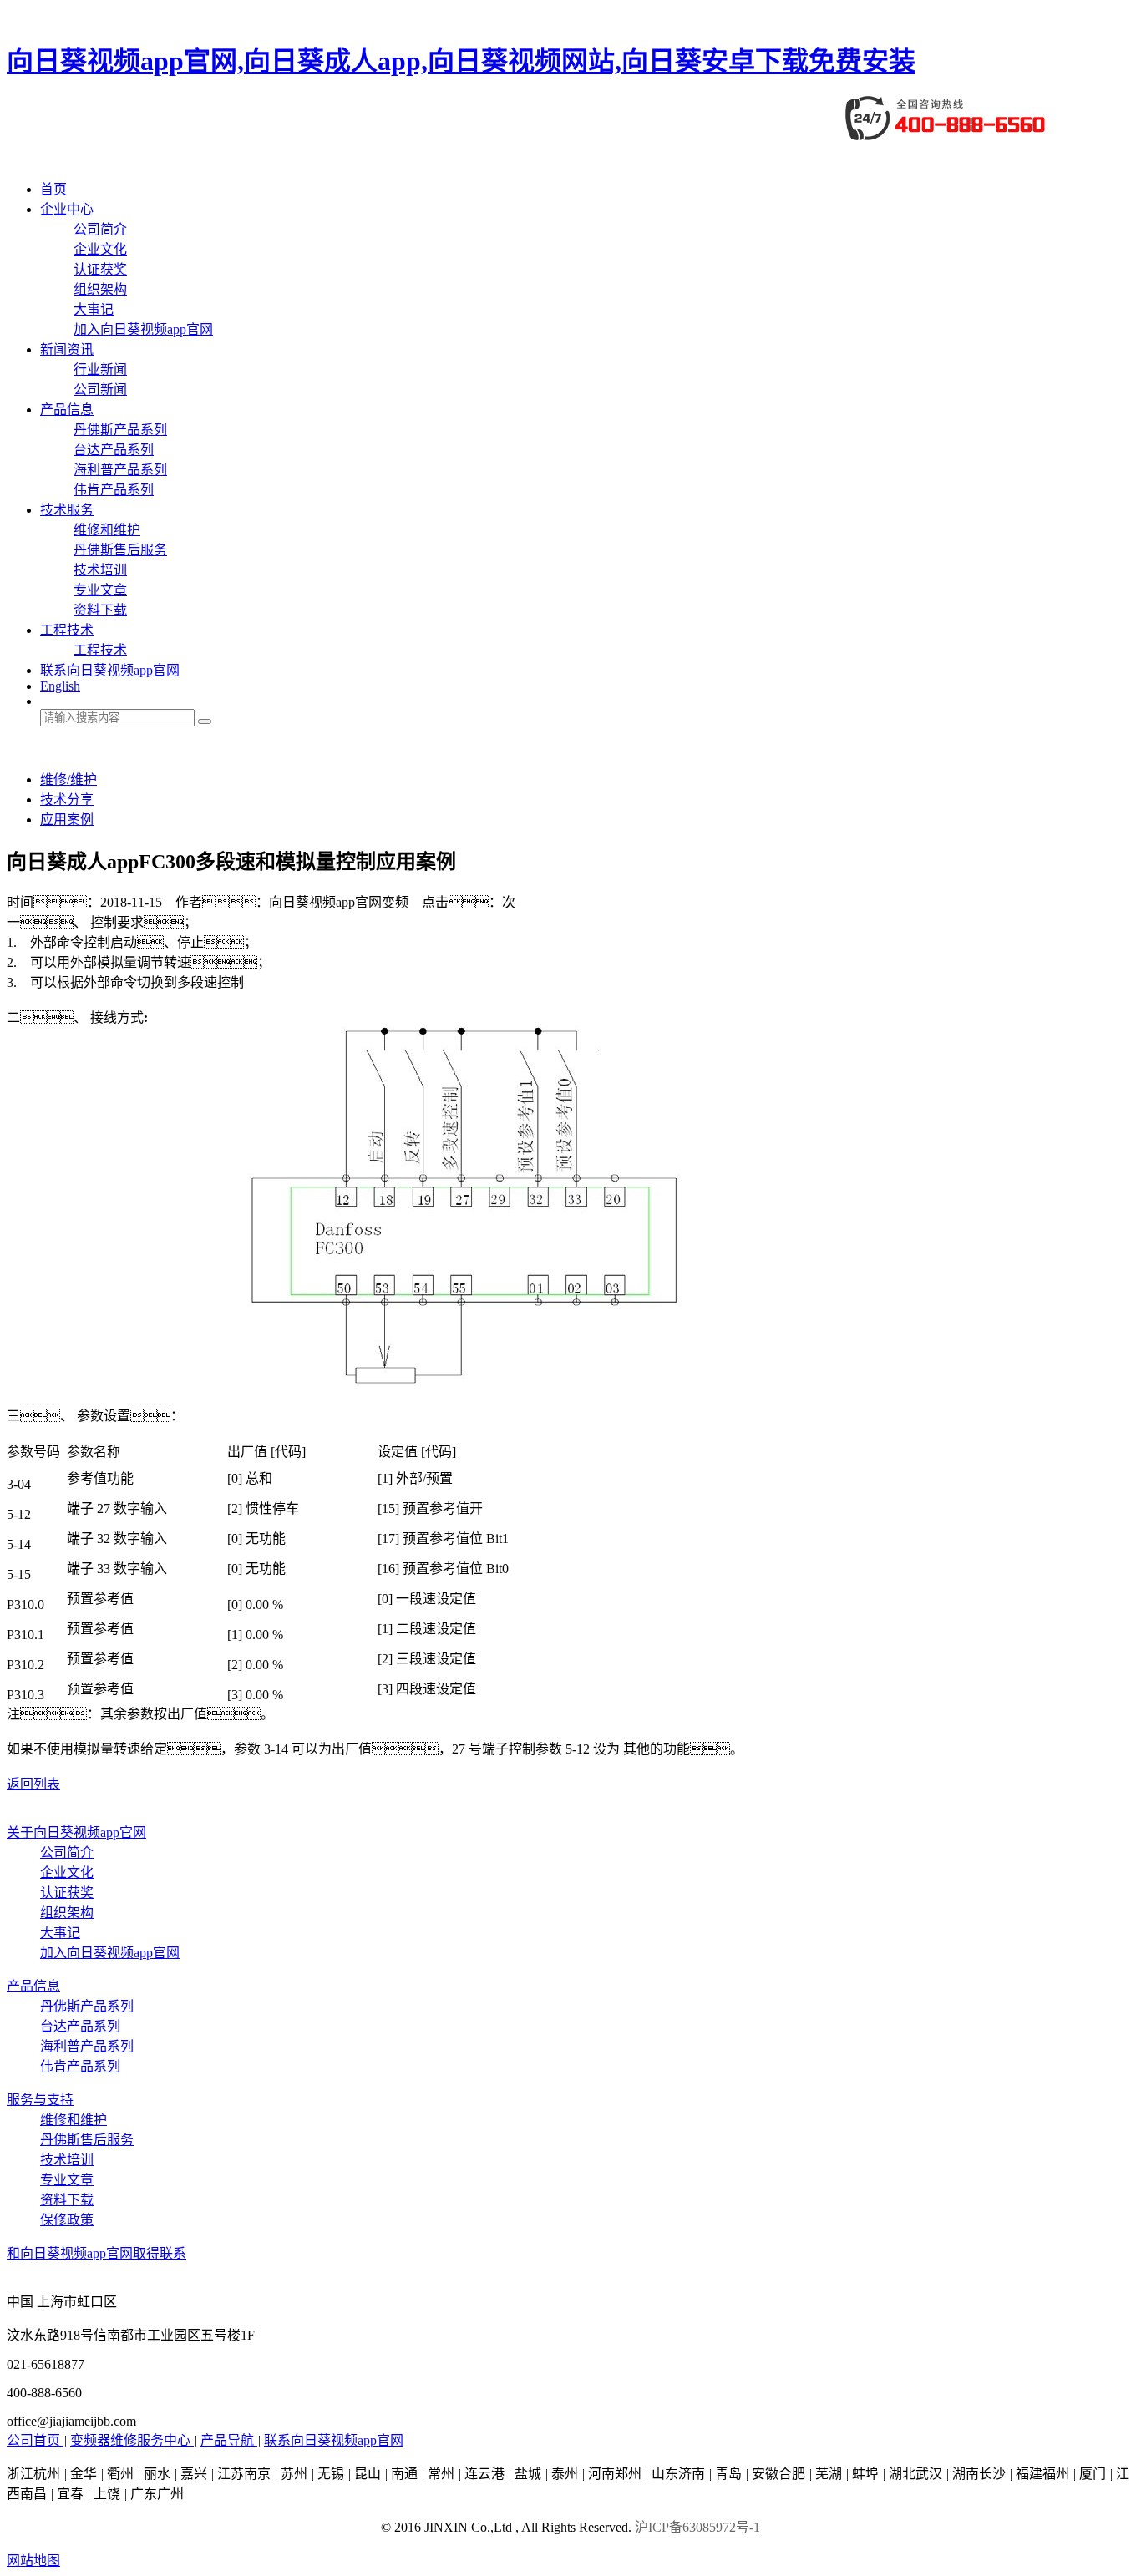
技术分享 (67, 800)
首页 (53, 189)
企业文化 (100, 249)
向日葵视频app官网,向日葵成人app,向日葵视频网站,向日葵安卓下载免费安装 (461, 61)
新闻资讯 (67, 349)
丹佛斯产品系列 (120, 430)
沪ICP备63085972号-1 (697, 2527)
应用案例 (67, 820)
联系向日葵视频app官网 (110, 670)
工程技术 (67, 630)
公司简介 (100, 229)
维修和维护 (107, 530)
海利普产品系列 (120, 470)
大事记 (94, 309)
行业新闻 (100, 369)
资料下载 (100, 610)
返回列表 (33, 1784)
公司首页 (35, 2440)
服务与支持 (40, 2100)
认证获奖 (100, 269)
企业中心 (67, 209)
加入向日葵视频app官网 (143, 329)
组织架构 (100, 289)
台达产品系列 (114, 450)
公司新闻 (100, 390)
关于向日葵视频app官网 (76, 1832)
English (60, 686)
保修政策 (67, 2220)
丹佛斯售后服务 (120, 550)
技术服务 (67, 510)
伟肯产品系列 (114, 490)
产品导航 (229, 2440)
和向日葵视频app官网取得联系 (96, 2253)
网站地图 (33, 2561)
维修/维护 (68, 779)
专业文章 (100, 590)
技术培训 (100, 570)
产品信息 (67, 410)
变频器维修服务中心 (132, 2440)
